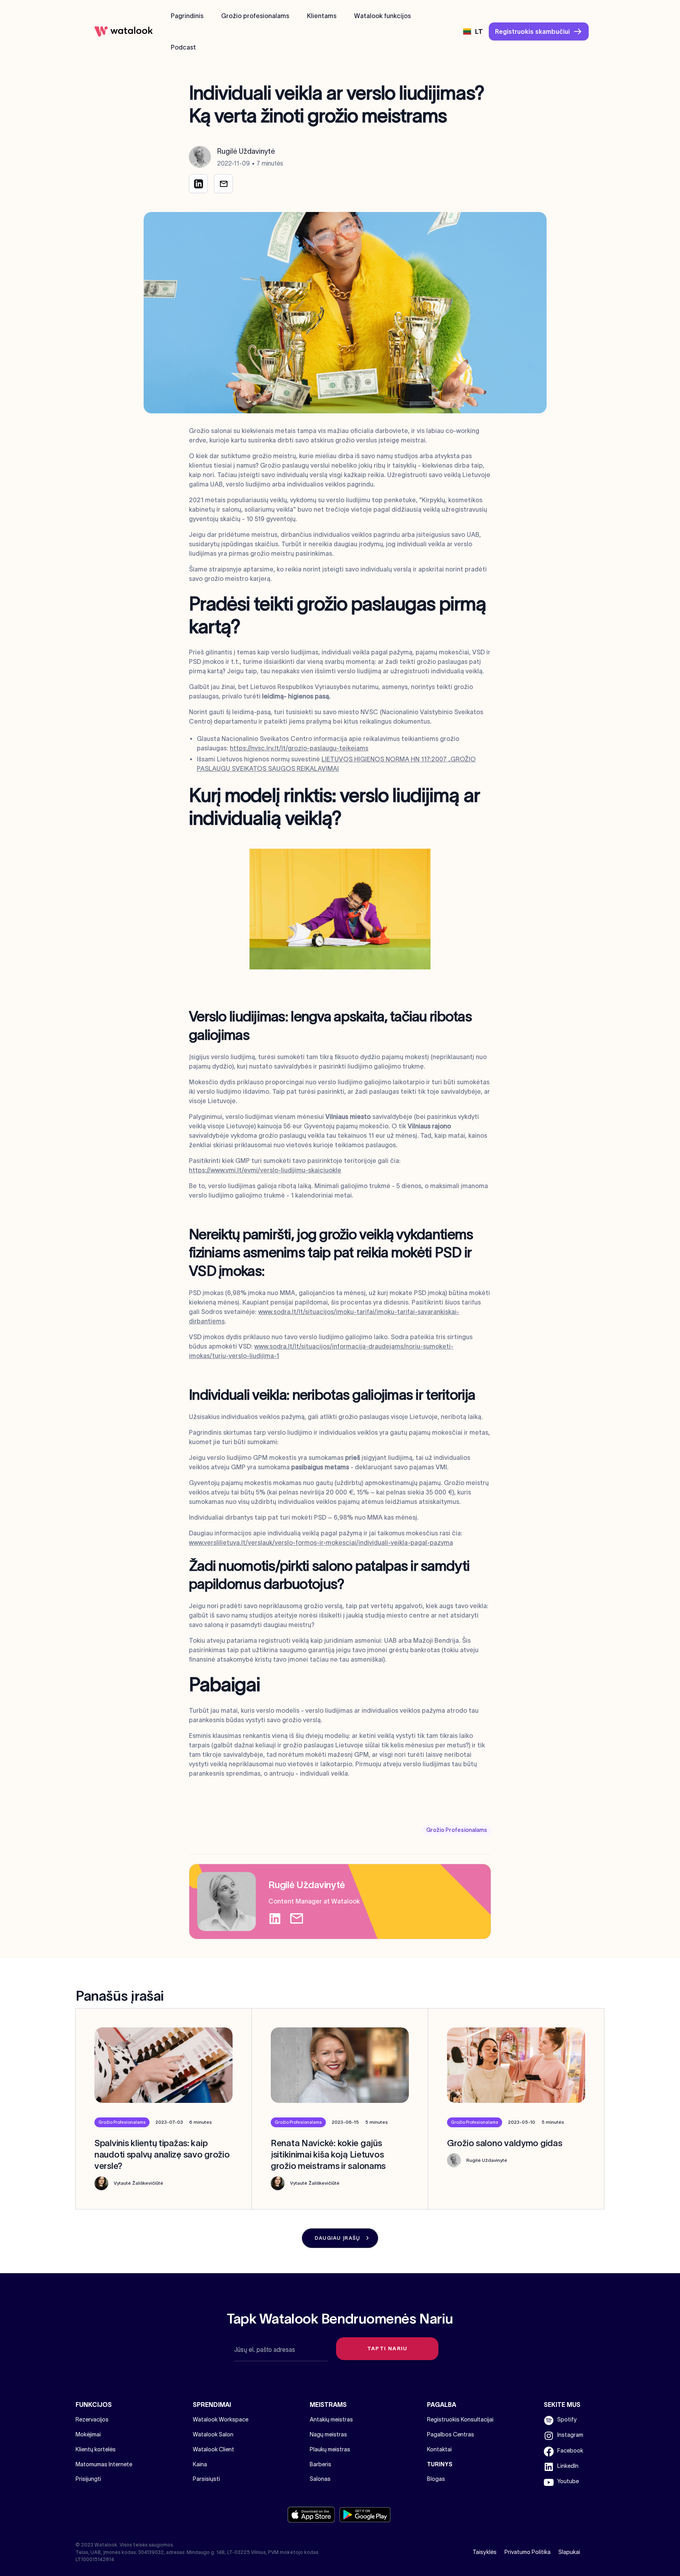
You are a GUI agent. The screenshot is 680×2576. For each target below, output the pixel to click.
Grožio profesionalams (255, 16)
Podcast (183, 47)
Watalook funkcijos (382, 16)
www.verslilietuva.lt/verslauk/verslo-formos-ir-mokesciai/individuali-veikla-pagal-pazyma (321, 1542)
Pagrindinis (187, 16)
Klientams (322, 16)
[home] (124, 31)
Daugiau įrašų (338, 2238)
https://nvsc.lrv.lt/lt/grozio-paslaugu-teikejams (299, 748)
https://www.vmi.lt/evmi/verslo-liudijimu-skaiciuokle (265, 1170)
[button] (473, 31)
